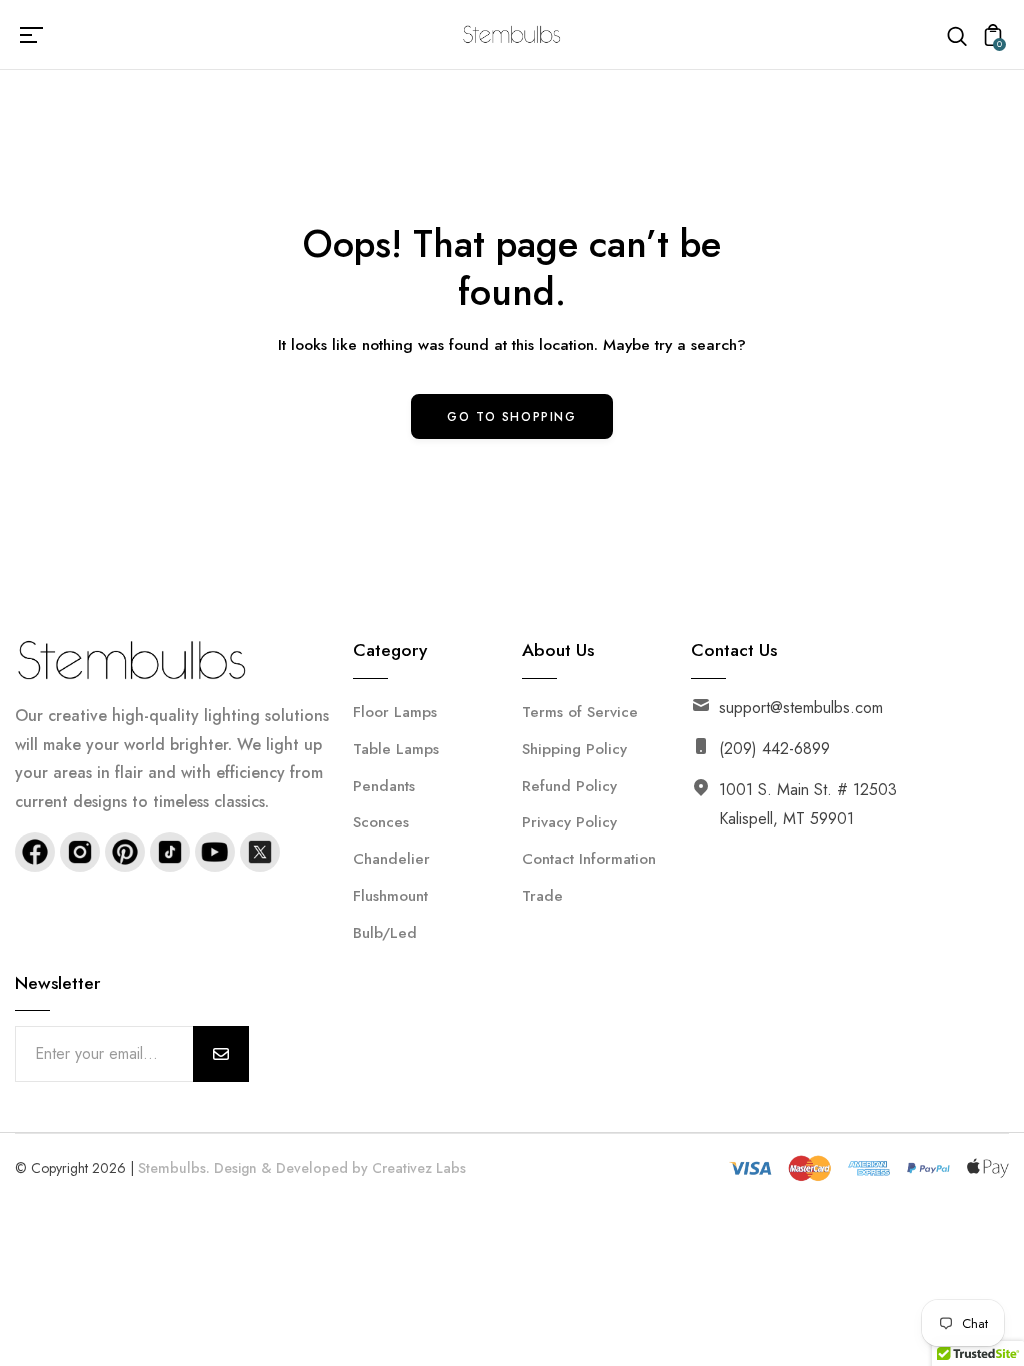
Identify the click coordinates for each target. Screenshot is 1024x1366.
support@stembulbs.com (801, 707)
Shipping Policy (574, 749)
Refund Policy (569, 786)
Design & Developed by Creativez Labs (340, 1168)
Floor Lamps (395, 712)
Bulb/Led (385, 933)
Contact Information (589, 859)
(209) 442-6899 (774, 748)
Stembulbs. (174, 1168)
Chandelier (391, 859)
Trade (542, 896)
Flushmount (390, 896)
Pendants (384, 786)
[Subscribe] (221, 1054)
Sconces (381, 822)
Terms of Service (580, 712)
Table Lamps (396, 749)
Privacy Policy (569, 822)
